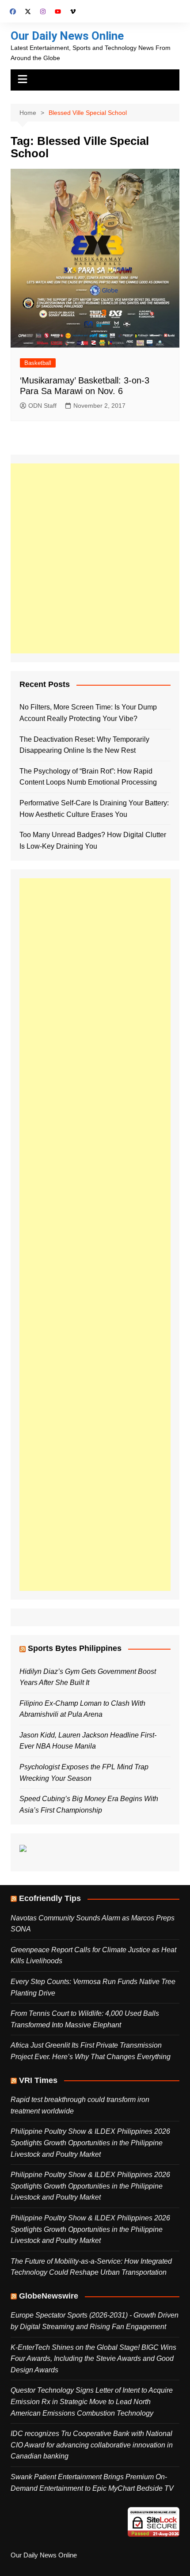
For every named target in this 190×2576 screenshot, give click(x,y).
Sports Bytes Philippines (75, 1648)
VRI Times (38, 2080)
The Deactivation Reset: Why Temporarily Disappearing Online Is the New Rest (84, 745)
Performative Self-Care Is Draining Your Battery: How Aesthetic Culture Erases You (94, 809)
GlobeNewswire (49, 2296)
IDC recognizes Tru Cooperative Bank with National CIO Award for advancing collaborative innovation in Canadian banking (92, 2445)
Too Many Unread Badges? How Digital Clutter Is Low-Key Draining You (93, 840)
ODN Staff (42, 406)
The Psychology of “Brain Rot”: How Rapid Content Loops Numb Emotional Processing (88, 777)
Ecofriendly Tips (50, 1898)
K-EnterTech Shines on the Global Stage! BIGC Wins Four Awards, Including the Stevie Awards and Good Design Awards (93, 2359)
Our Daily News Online (67, 36)
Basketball (38, 363)
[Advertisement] (95, 558)
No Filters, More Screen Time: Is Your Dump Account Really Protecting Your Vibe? (88, 713)
